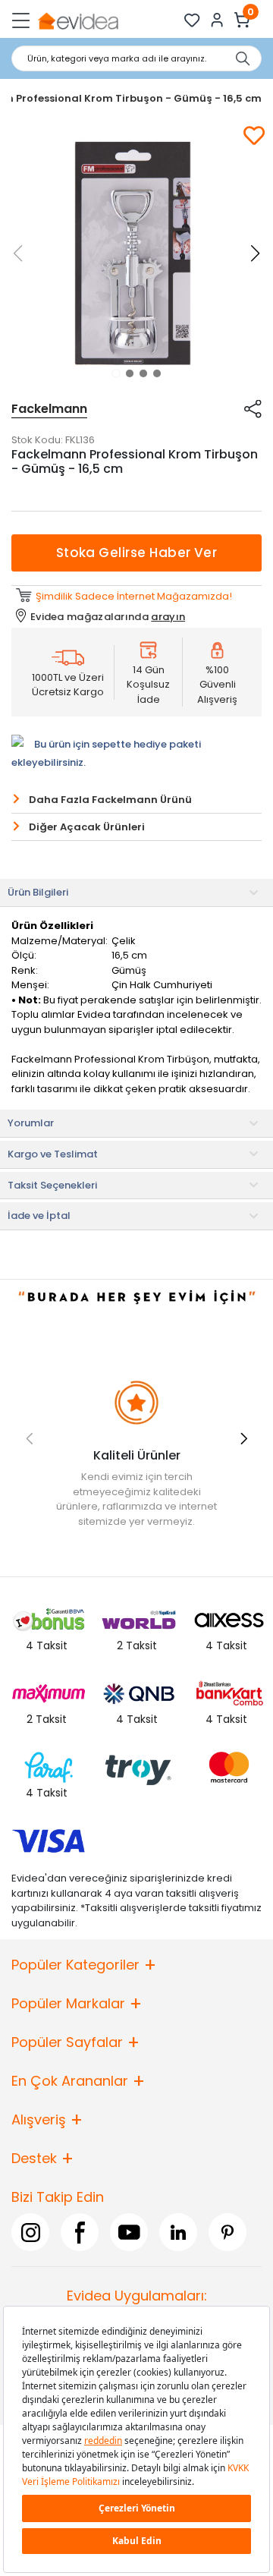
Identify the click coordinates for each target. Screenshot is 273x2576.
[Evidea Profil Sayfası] (217, 20)
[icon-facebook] (80, 2232)
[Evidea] (78, 20)
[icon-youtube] (129, 2232)
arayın (168, 617)
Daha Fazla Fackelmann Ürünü (110, 800)
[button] (116, 373)
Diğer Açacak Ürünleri (87, 827)
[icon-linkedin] (178, 2232)
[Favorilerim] (192, 20)
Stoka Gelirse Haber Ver (137, 553)
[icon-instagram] (30, 2232)
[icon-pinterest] (227, 2232)
